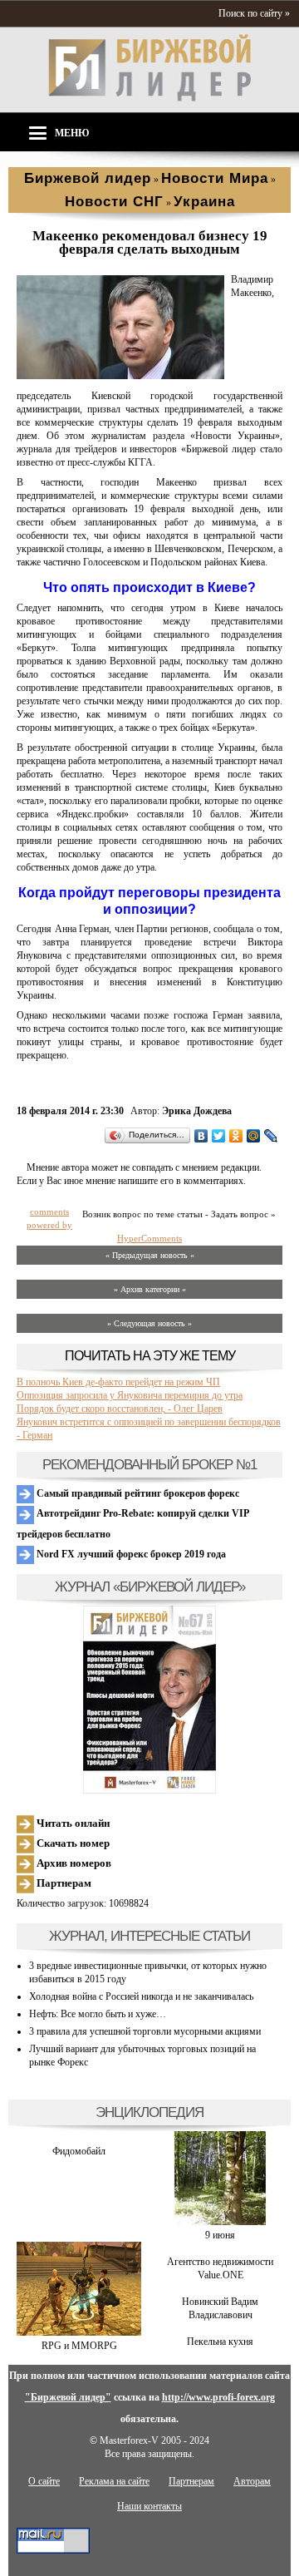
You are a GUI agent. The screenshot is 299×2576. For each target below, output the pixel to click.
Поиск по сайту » (254, 13)
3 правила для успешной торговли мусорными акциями (145, 2031)
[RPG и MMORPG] (79, 2332)
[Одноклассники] (236, 1136)
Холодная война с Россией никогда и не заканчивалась (141, 1996)
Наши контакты (149, 2506)
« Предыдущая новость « (150, 1255)
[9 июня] (220, 2222)
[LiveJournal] (271, 1136)
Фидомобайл (79, 2151)
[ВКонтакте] (201, 1136)
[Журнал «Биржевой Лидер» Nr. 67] (149, 1700)
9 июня (220, 2235)
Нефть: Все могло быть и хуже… (98, 2014)
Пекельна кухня (220, 2342)
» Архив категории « (150, 1289)
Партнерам (63, 1883)
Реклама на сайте (114, 2481)
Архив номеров (73, 1863)
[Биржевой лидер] (149, 98)
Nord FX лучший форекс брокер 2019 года (130, 1554)
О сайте (44, 2481)
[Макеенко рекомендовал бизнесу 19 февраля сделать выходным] (120, 376)
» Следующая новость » (149, 1323)
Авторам (252, 2481)
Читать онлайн (72, 1823)
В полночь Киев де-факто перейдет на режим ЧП (118, 1382)
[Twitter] (219, 1136)
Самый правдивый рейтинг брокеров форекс (137, 1493)
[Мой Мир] (254, 1136)
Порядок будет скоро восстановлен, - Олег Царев (120, 1409)
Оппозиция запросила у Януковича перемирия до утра (130, 1395)
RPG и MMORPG (79, 2346)
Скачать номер (72, 1843)
